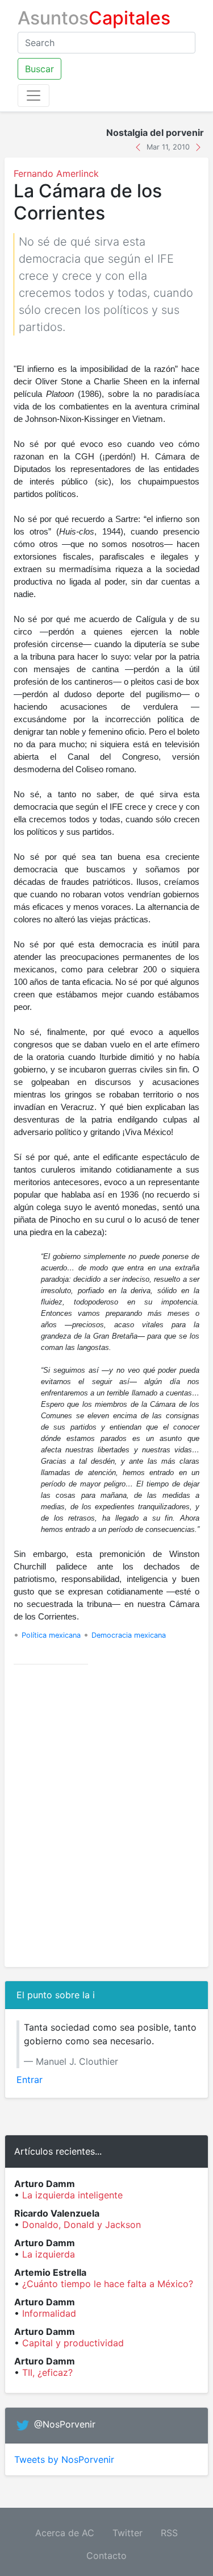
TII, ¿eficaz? (47, 2372)
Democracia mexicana (129, 1635)
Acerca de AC (65, 2533)
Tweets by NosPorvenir (64, 2459)
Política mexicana (51, 1635)
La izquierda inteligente (72, 2195)
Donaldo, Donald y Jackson (82, 2225)
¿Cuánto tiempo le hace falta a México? (108, 2284)
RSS (169, 2533)
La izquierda (49, 2254)
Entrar (30, 2080)
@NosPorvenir (65, 2424)
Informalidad (49, 2313)
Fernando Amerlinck (56, 173)
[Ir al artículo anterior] (139, 146)
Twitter (128, 2533)
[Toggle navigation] (34, 96)
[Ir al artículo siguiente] (198, 146)
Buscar (39, 69)
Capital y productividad (73, 2343)
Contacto (106, 2556)
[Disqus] (106, 1816)
